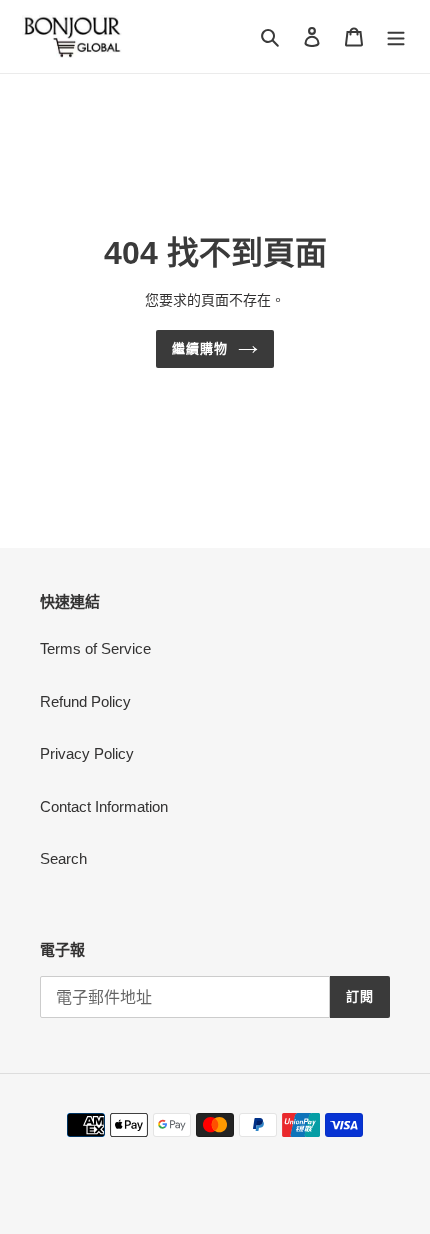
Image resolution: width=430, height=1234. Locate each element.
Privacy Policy (87, 753)
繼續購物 (200, 348)
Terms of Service (95, 648)
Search (63, 858)
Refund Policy (85, 701)
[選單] (396, 36)
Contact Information (104, 806)
